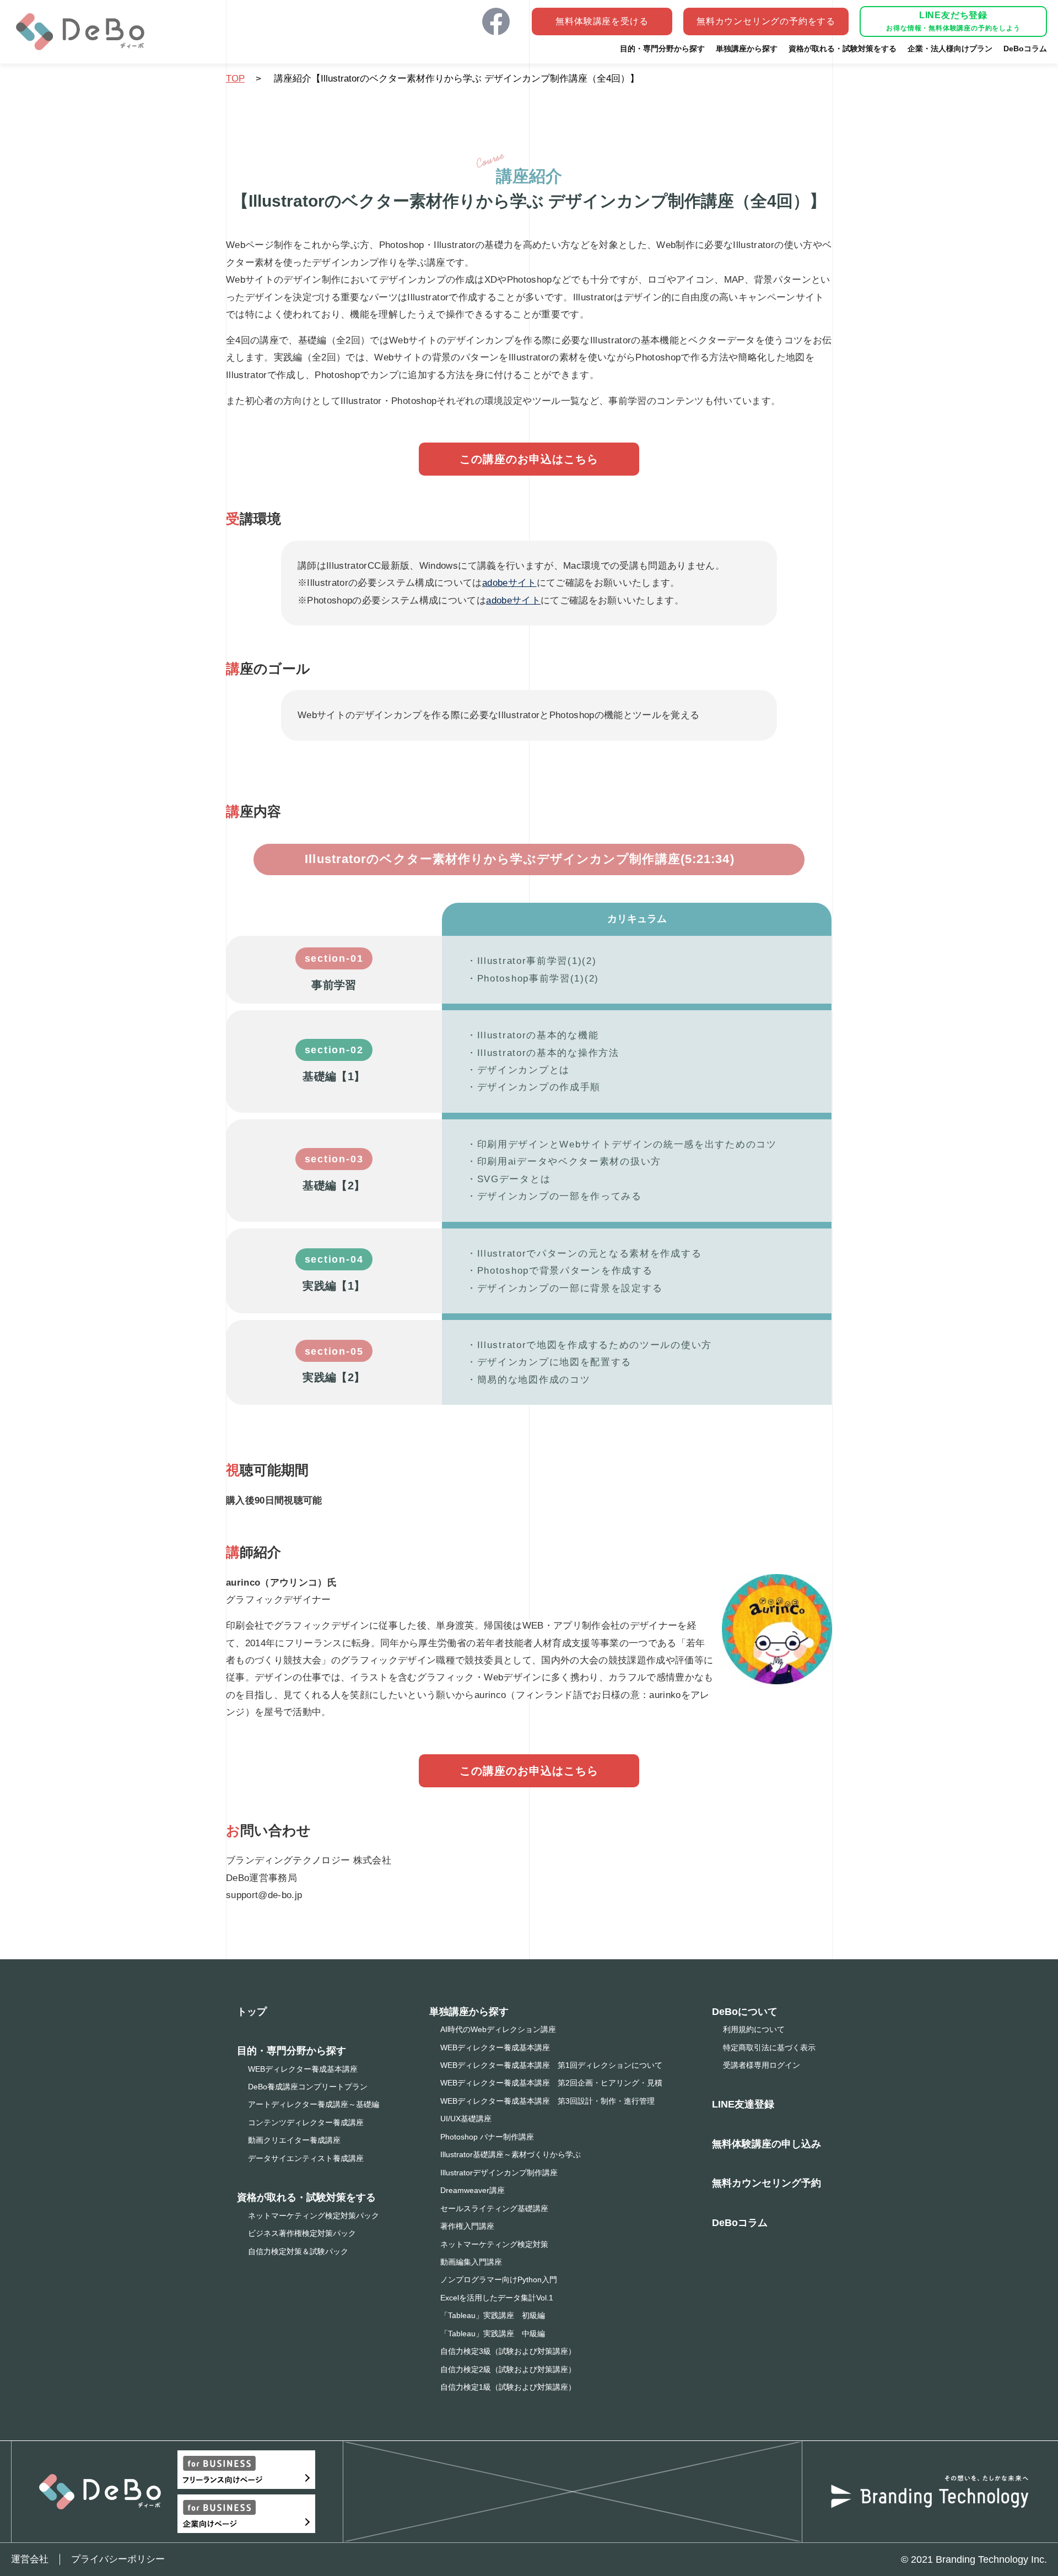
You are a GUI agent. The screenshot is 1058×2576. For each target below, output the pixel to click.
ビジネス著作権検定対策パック (302, 2233)
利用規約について (754, 2029)
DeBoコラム (740, 2223)
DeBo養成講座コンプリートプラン (308, 2087)
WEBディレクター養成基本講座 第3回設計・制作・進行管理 (547, 2101)
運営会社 (30, 2559)
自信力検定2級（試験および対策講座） (508, 2369)
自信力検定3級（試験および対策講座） (508, 2351)
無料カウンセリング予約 (766, 2183)
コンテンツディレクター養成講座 (306, 2122)
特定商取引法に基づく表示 (769, 2047)
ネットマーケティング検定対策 (494, 2244)
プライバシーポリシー (118, 2559)
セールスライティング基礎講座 (494, 2208)
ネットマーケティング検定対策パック (314, 2216)
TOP (235, 79)
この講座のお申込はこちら (529, 459)
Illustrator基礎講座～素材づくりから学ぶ (511, 2154)
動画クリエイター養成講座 (294, 2140)
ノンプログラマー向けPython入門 (499, 2279)
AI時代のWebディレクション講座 (498, 2029)
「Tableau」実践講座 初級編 (493, 2315)
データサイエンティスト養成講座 (306, 2158)
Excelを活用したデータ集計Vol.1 (497, 2298)
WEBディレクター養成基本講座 (303, 2069)
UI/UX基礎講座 (466, 2119)
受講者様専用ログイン (762, 2065)
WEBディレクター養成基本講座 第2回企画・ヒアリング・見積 (551, 2083)
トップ (252, 2012)
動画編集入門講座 (471, 2262)
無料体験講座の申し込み (766, 2144)
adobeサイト (509, 583)
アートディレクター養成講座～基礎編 (314, 2104)
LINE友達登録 (743, 2104)
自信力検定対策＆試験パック (298, 2251)
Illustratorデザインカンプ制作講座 (499, 2173)
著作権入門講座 (467, 2226)
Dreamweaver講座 (473, 2190)
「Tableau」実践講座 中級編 (493, 2334)
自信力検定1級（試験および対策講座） (508, 2387)
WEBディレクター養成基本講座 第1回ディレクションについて (551, 2065)
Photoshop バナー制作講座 (487, 2137)
